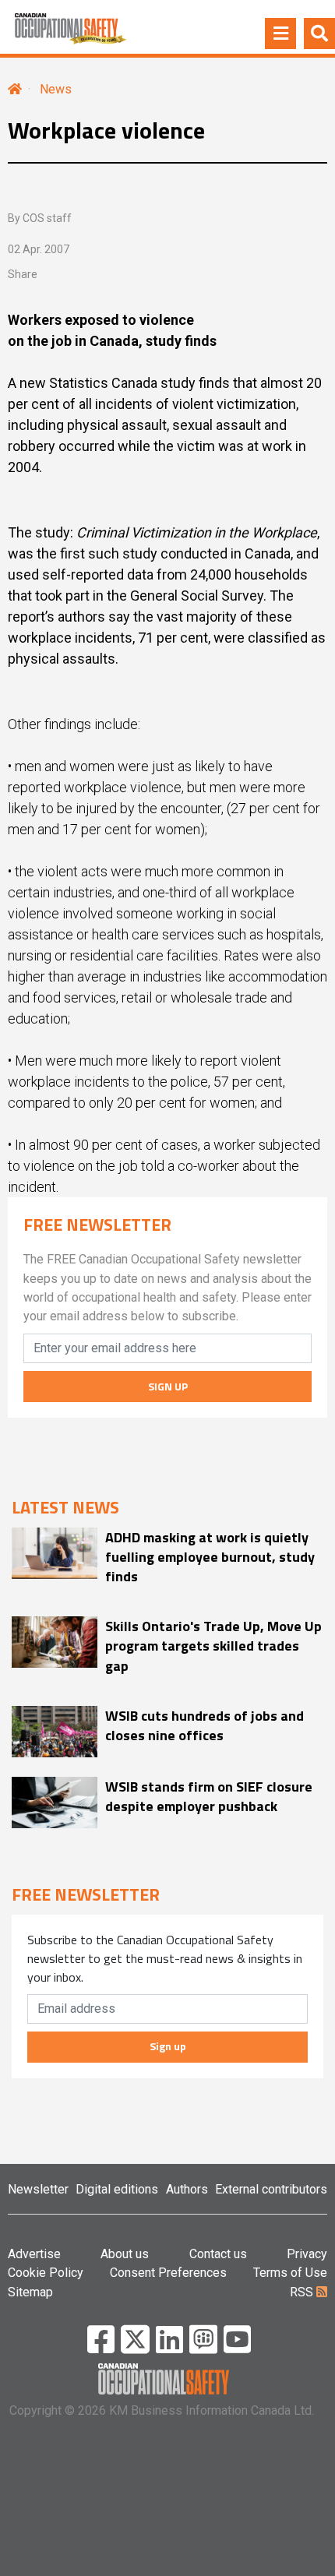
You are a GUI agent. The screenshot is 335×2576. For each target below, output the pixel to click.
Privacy (307, 2254)
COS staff (47, 218)
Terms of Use (290, 2273)
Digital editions (117, 2189)
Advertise (34, 2254)
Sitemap (30, 2292)
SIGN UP (168, 1386)
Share (23, 274)
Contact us (218, 2254)
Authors (187, 2189)
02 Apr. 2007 (39, 249)
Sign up (168, 2046)
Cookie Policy (46, 2273)
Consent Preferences (168, 2273)
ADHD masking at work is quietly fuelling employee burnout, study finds (210, 1557)
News (56, 89)
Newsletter (38, 2189)
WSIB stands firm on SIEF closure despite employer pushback (209, 1796)
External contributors (271, 2189)
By (40, 218)
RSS (303, 2292)
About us (125, 2254)
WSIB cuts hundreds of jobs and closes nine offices (205, 1725)
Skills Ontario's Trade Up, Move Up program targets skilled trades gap (213, 1646)
